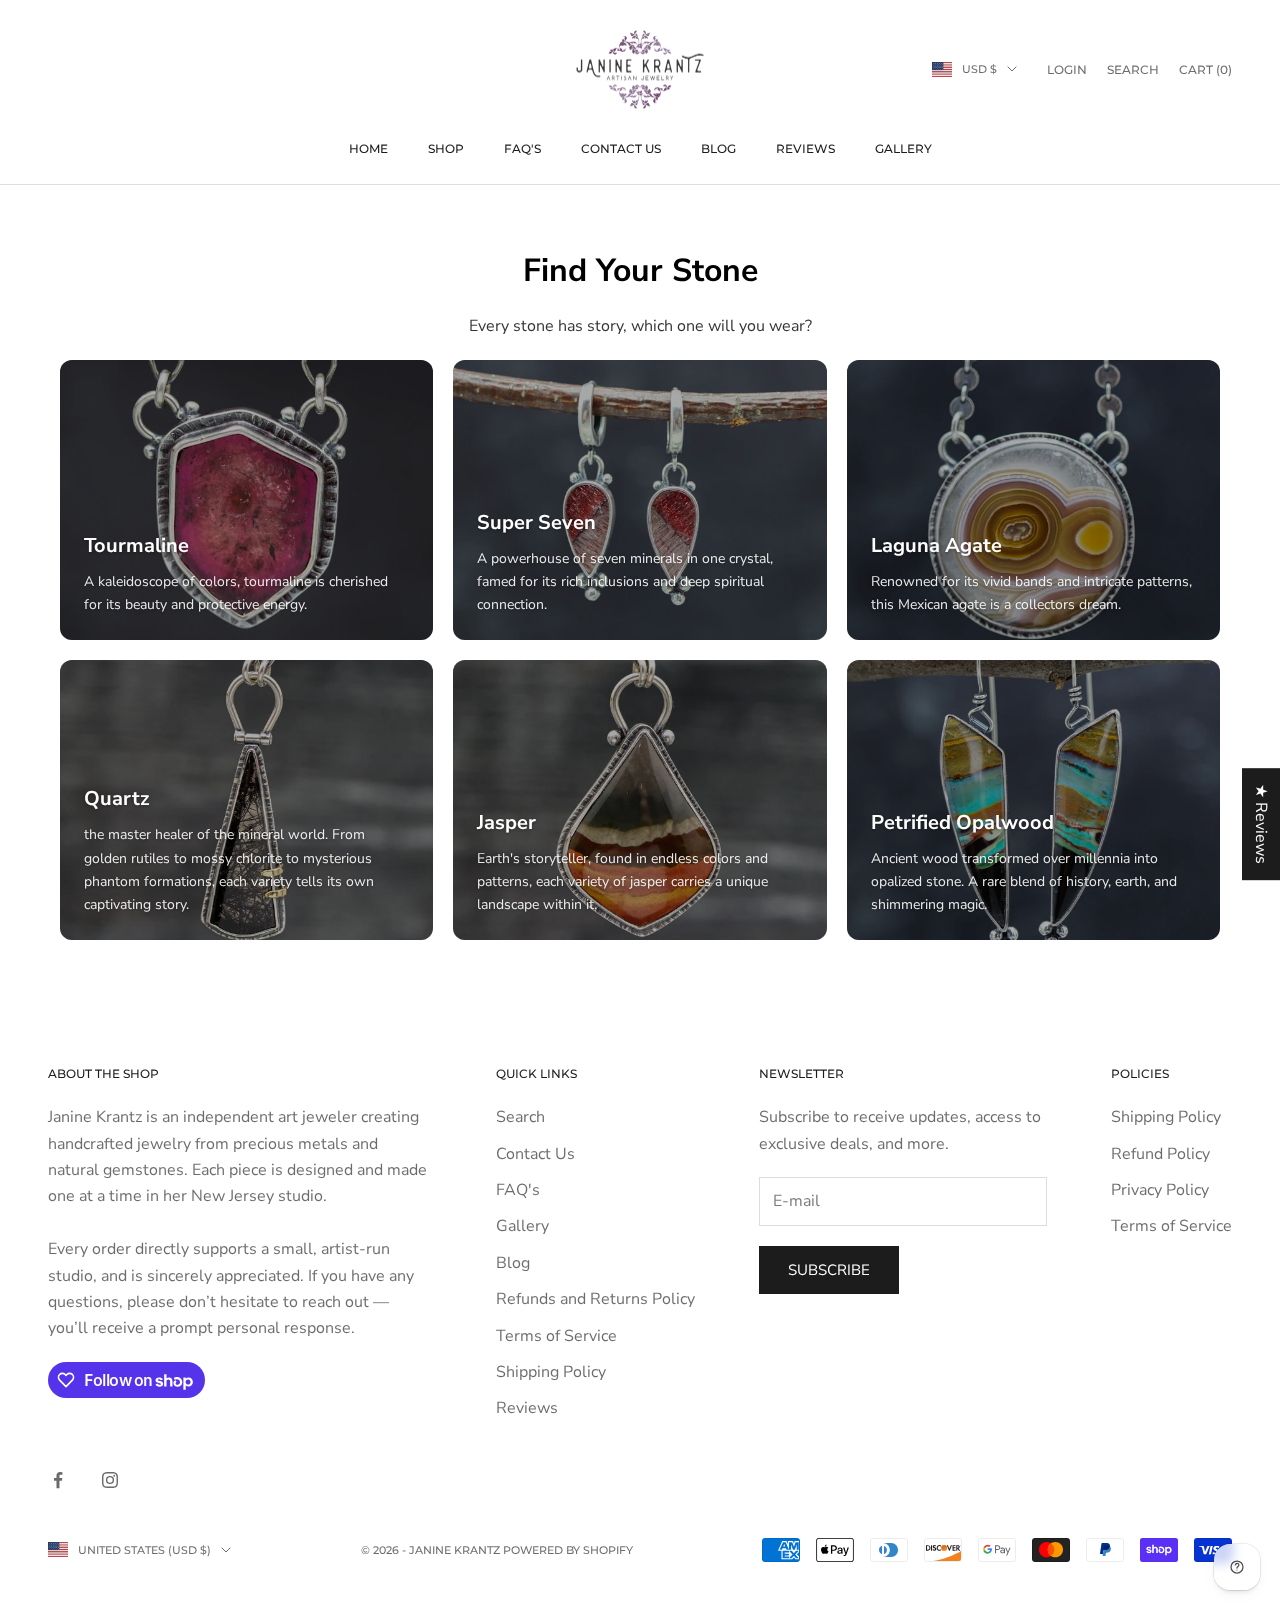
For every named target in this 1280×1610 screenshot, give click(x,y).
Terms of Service (556, 1336)
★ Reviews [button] (1261, 824)
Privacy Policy (1160, 1190)
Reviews (805, 148)
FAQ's (522, 148)
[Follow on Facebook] (58, 1480)
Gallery (903, 148)
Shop (446, 148)
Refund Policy (1160, 1154)
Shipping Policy (551, 1372)
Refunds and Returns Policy (595, 1299)
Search (520, 1117)
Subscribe (829, 1270)
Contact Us (621, 148)
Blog (718, 148)
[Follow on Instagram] (110, 1480)
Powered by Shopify (568, 1550)
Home (368, 148)
